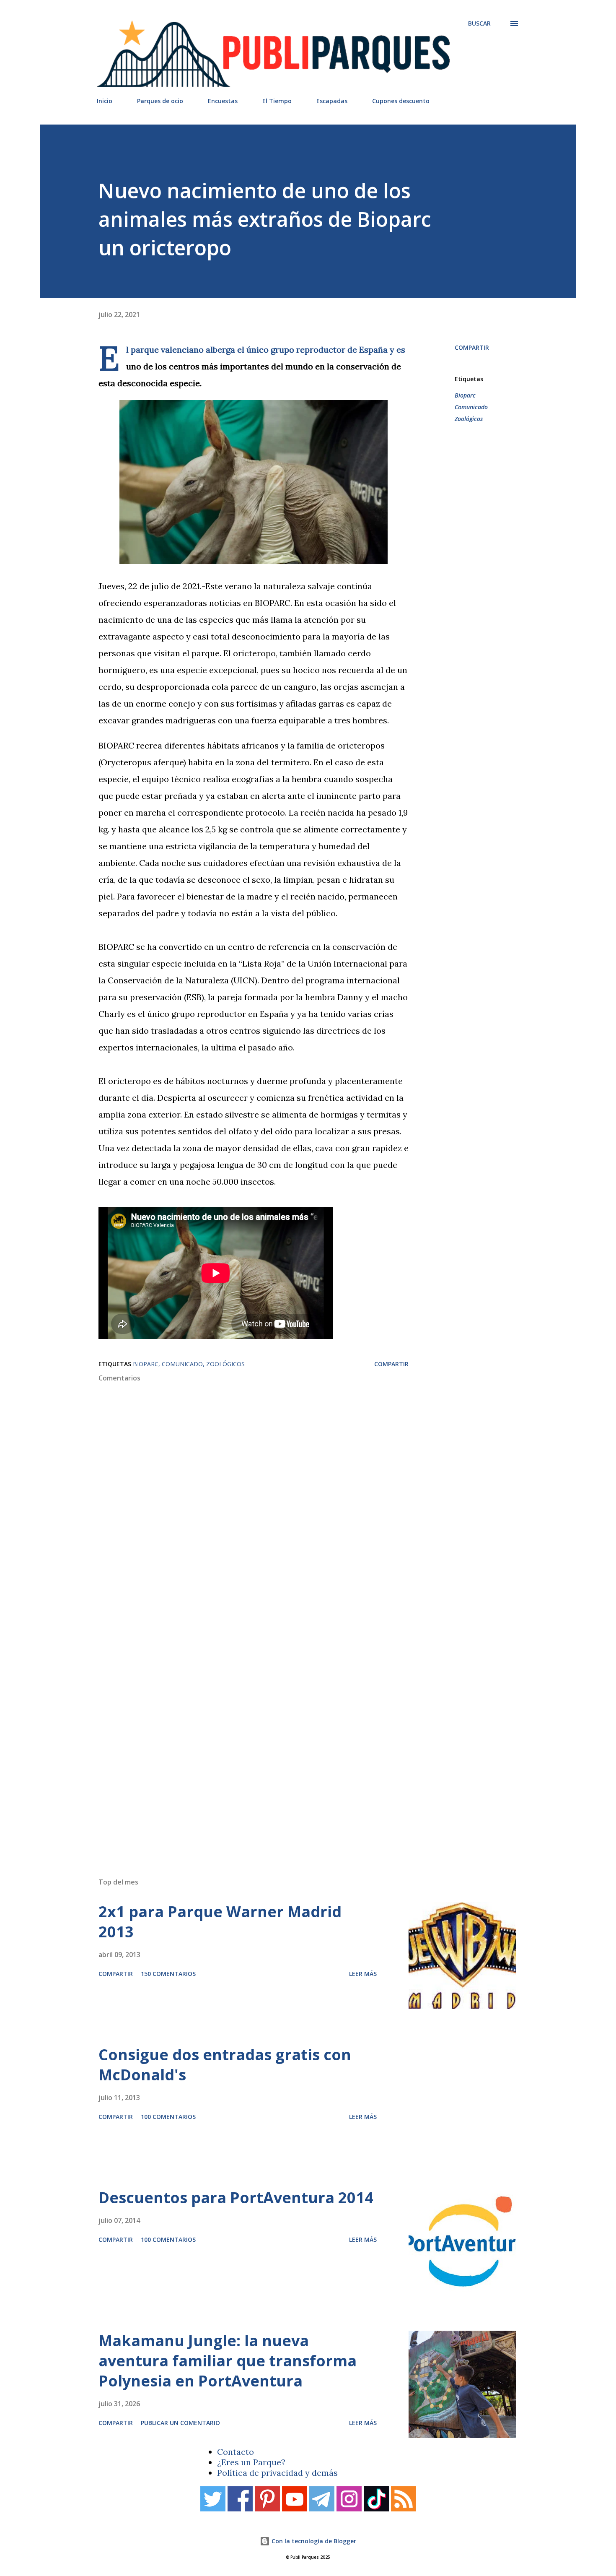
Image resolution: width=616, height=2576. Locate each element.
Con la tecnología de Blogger (313, 2541)
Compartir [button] (472, 347)
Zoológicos (469, 419)
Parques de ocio (160, 101)
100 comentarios (168, 2117)
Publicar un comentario (180, 2423)
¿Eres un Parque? (251, 2462)
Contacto (236, 2452)
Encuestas (223, 101)
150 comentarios (168, 1974)
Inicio (105, 101)
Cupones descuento (401, 101)
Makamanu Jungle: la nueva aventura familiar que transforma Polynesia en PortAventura (228, 2361)
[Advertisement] (291, 1752)
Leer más (363, 1974)
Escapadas (332, 101)
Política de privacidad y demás (277, 2473)
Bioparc (465, 395)
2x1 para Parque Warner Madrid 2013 (220, 1922)
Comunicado (471, 407)
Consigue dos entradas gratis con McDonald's (225, 2065)
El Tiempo (277, 101)
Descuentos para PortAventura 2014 (236, 2198)
